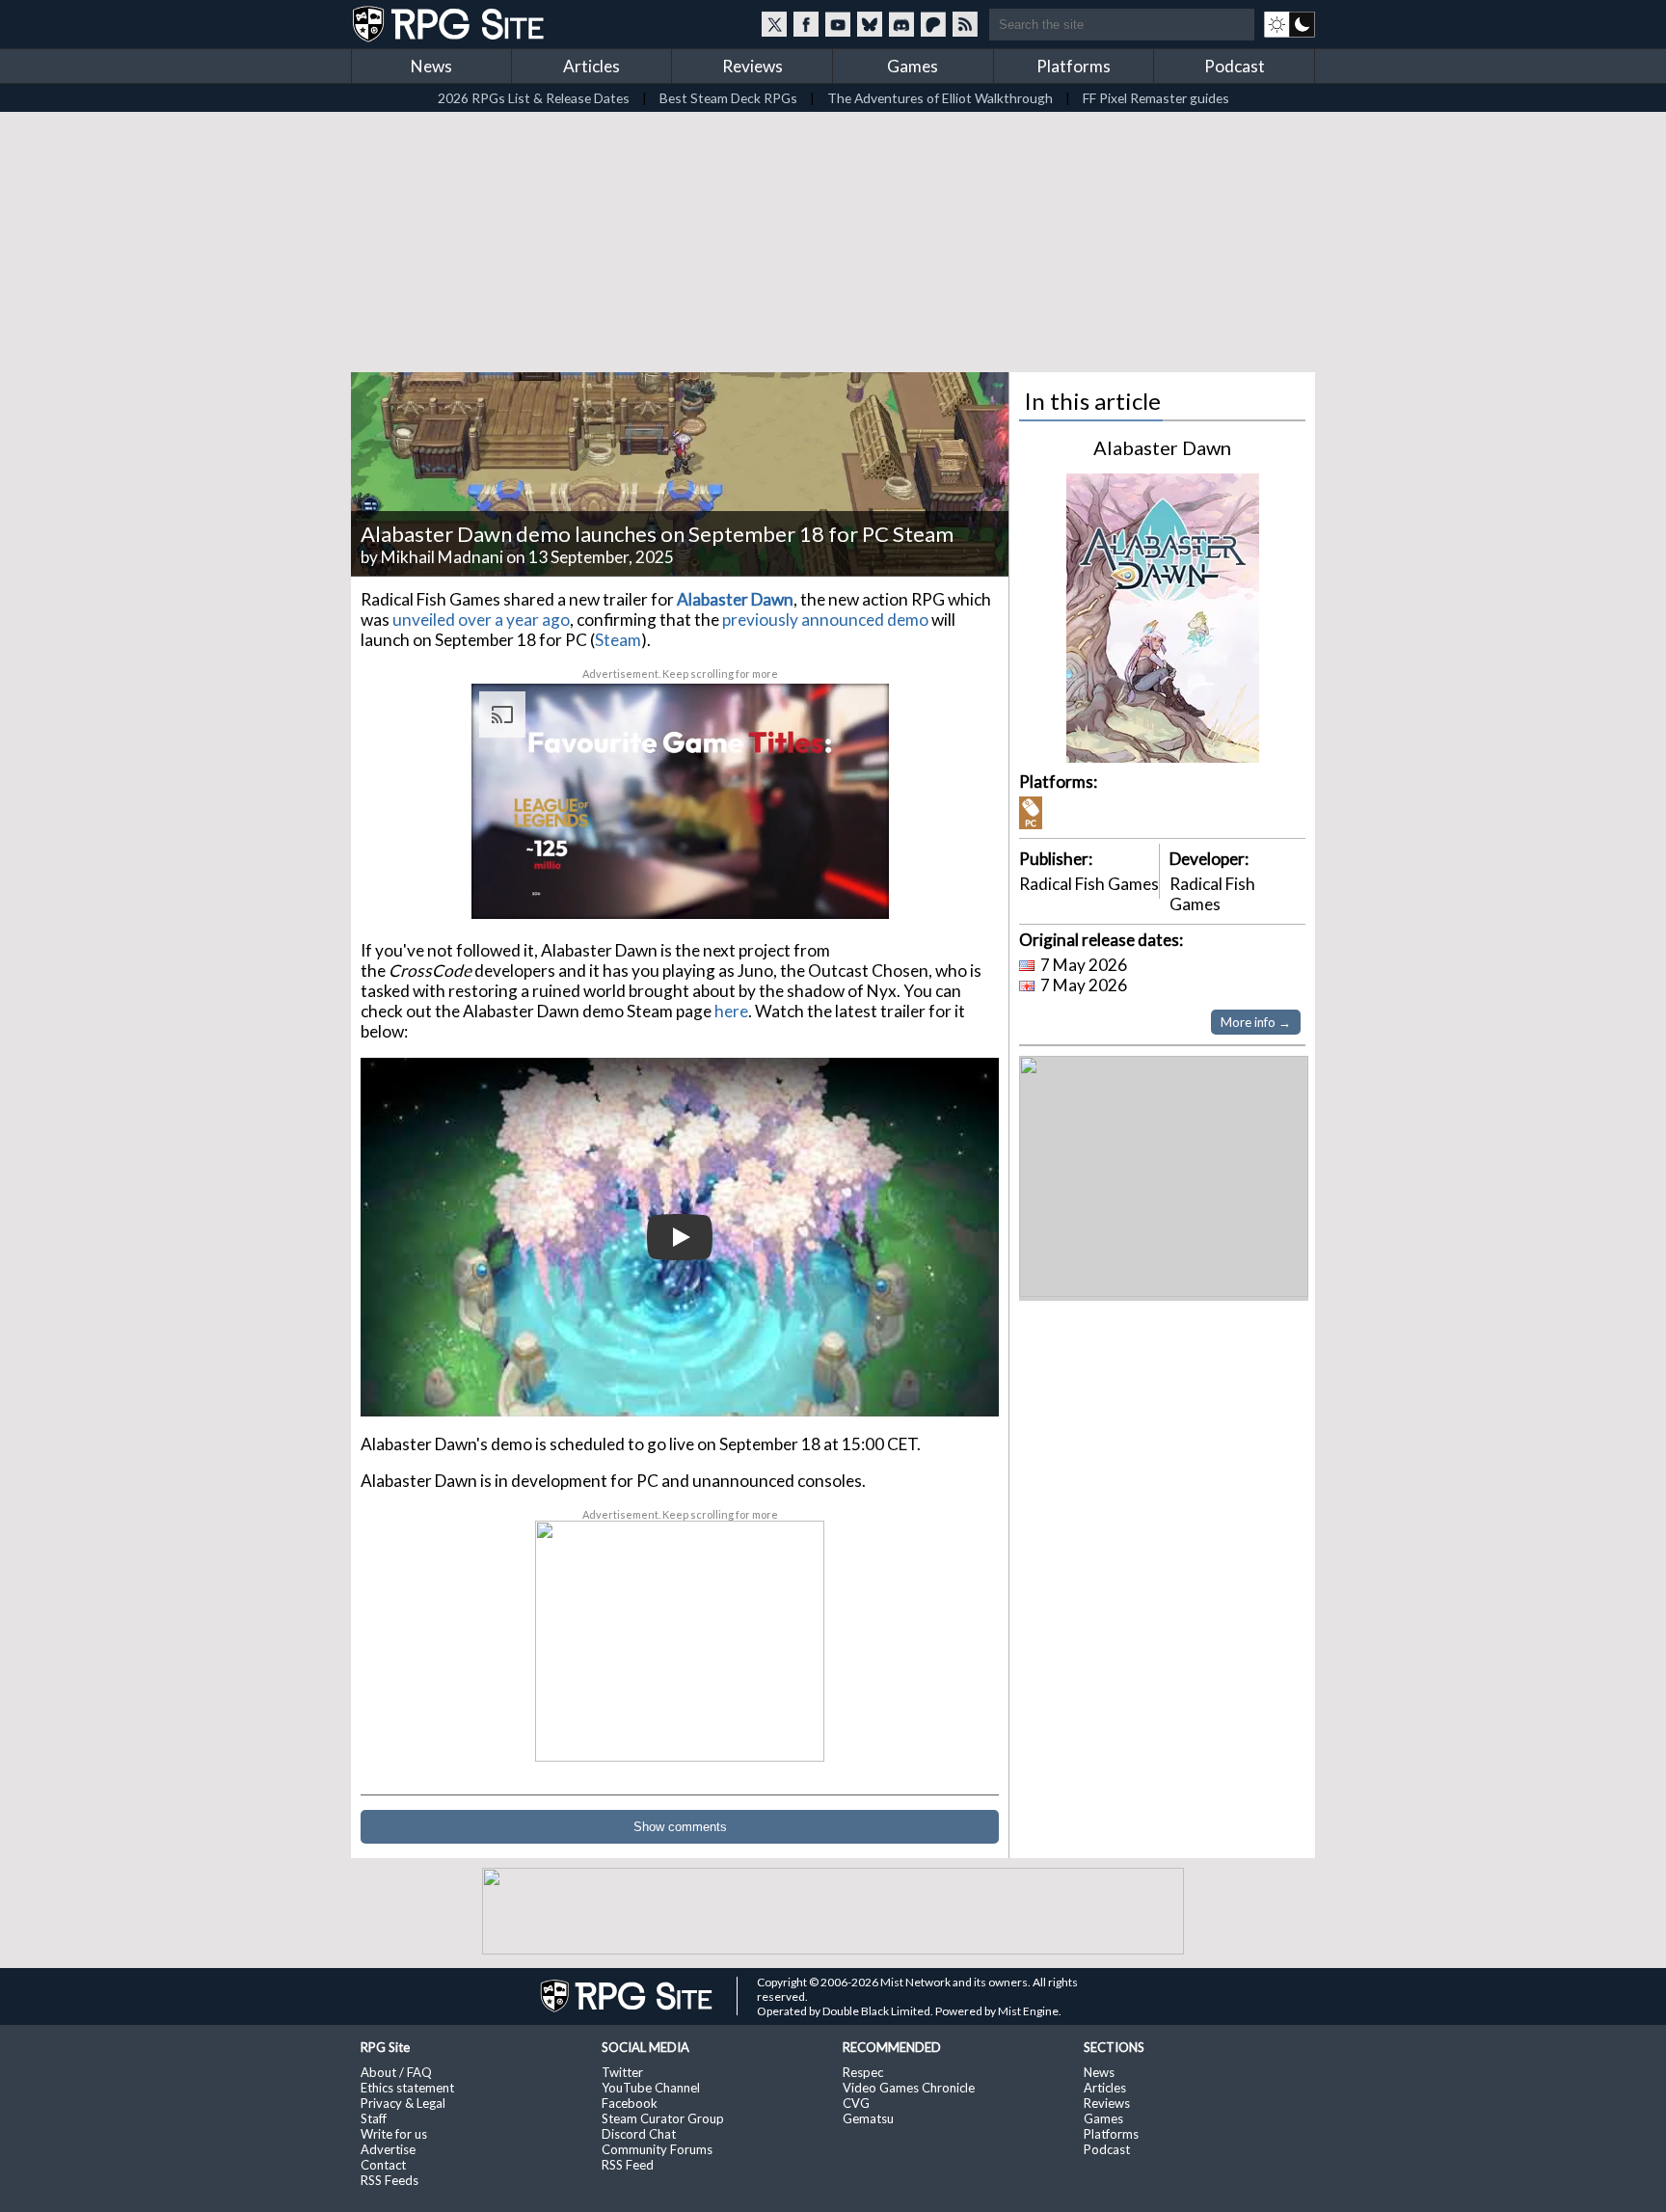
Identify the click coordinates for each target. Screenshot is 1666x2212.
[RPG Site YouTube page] (838, 24)
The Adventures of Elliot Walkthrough (940, 98)
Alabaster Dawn (1162, 447)
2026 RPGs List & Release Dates (534, 98)
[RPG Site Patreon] (933, 24)
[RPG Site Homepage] (450, 24)
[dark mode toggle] (1290, 24)
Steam (618, 640)
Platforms (1074, 66)
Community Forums (657, 2149)
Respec (863, 2072)
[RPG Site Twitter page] (774, 24)
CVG (856, 2103)
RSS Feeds (390, 2180)
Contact (383, 2165)
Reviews (752, 66)
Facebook (630, 2103)
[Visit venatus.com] (851, 888)
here (731, 1011)
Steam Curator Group (663, 2118)
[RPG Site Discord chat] (901, 24)
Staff (374, 2118)
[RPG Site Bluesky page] (870, 24)
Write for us (394, 2134)
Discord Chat (639, 2134)
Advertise (388, 2149)
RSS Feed (628, 2165)
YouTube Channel (651, 2088)
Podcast (1235, 66)
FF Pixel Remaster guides (1156, 98)
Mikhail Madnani (442, 557)
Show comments (680, 1827)
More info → (1256, 1022)
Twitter (622, 2072)
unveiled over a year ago (481, 620)
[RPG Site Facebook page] (806, 24)
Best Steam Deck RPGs (728, 98)
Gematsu (868, 2118)
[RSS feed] (965, 24)
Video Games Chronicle (909, 2088)
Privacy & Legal (403, 2103)
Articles (591, 66)
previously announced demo (825, 620)
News (431, 66)
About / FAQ (396, 2072)
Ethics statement (407, 2088)
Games (913, 66)
